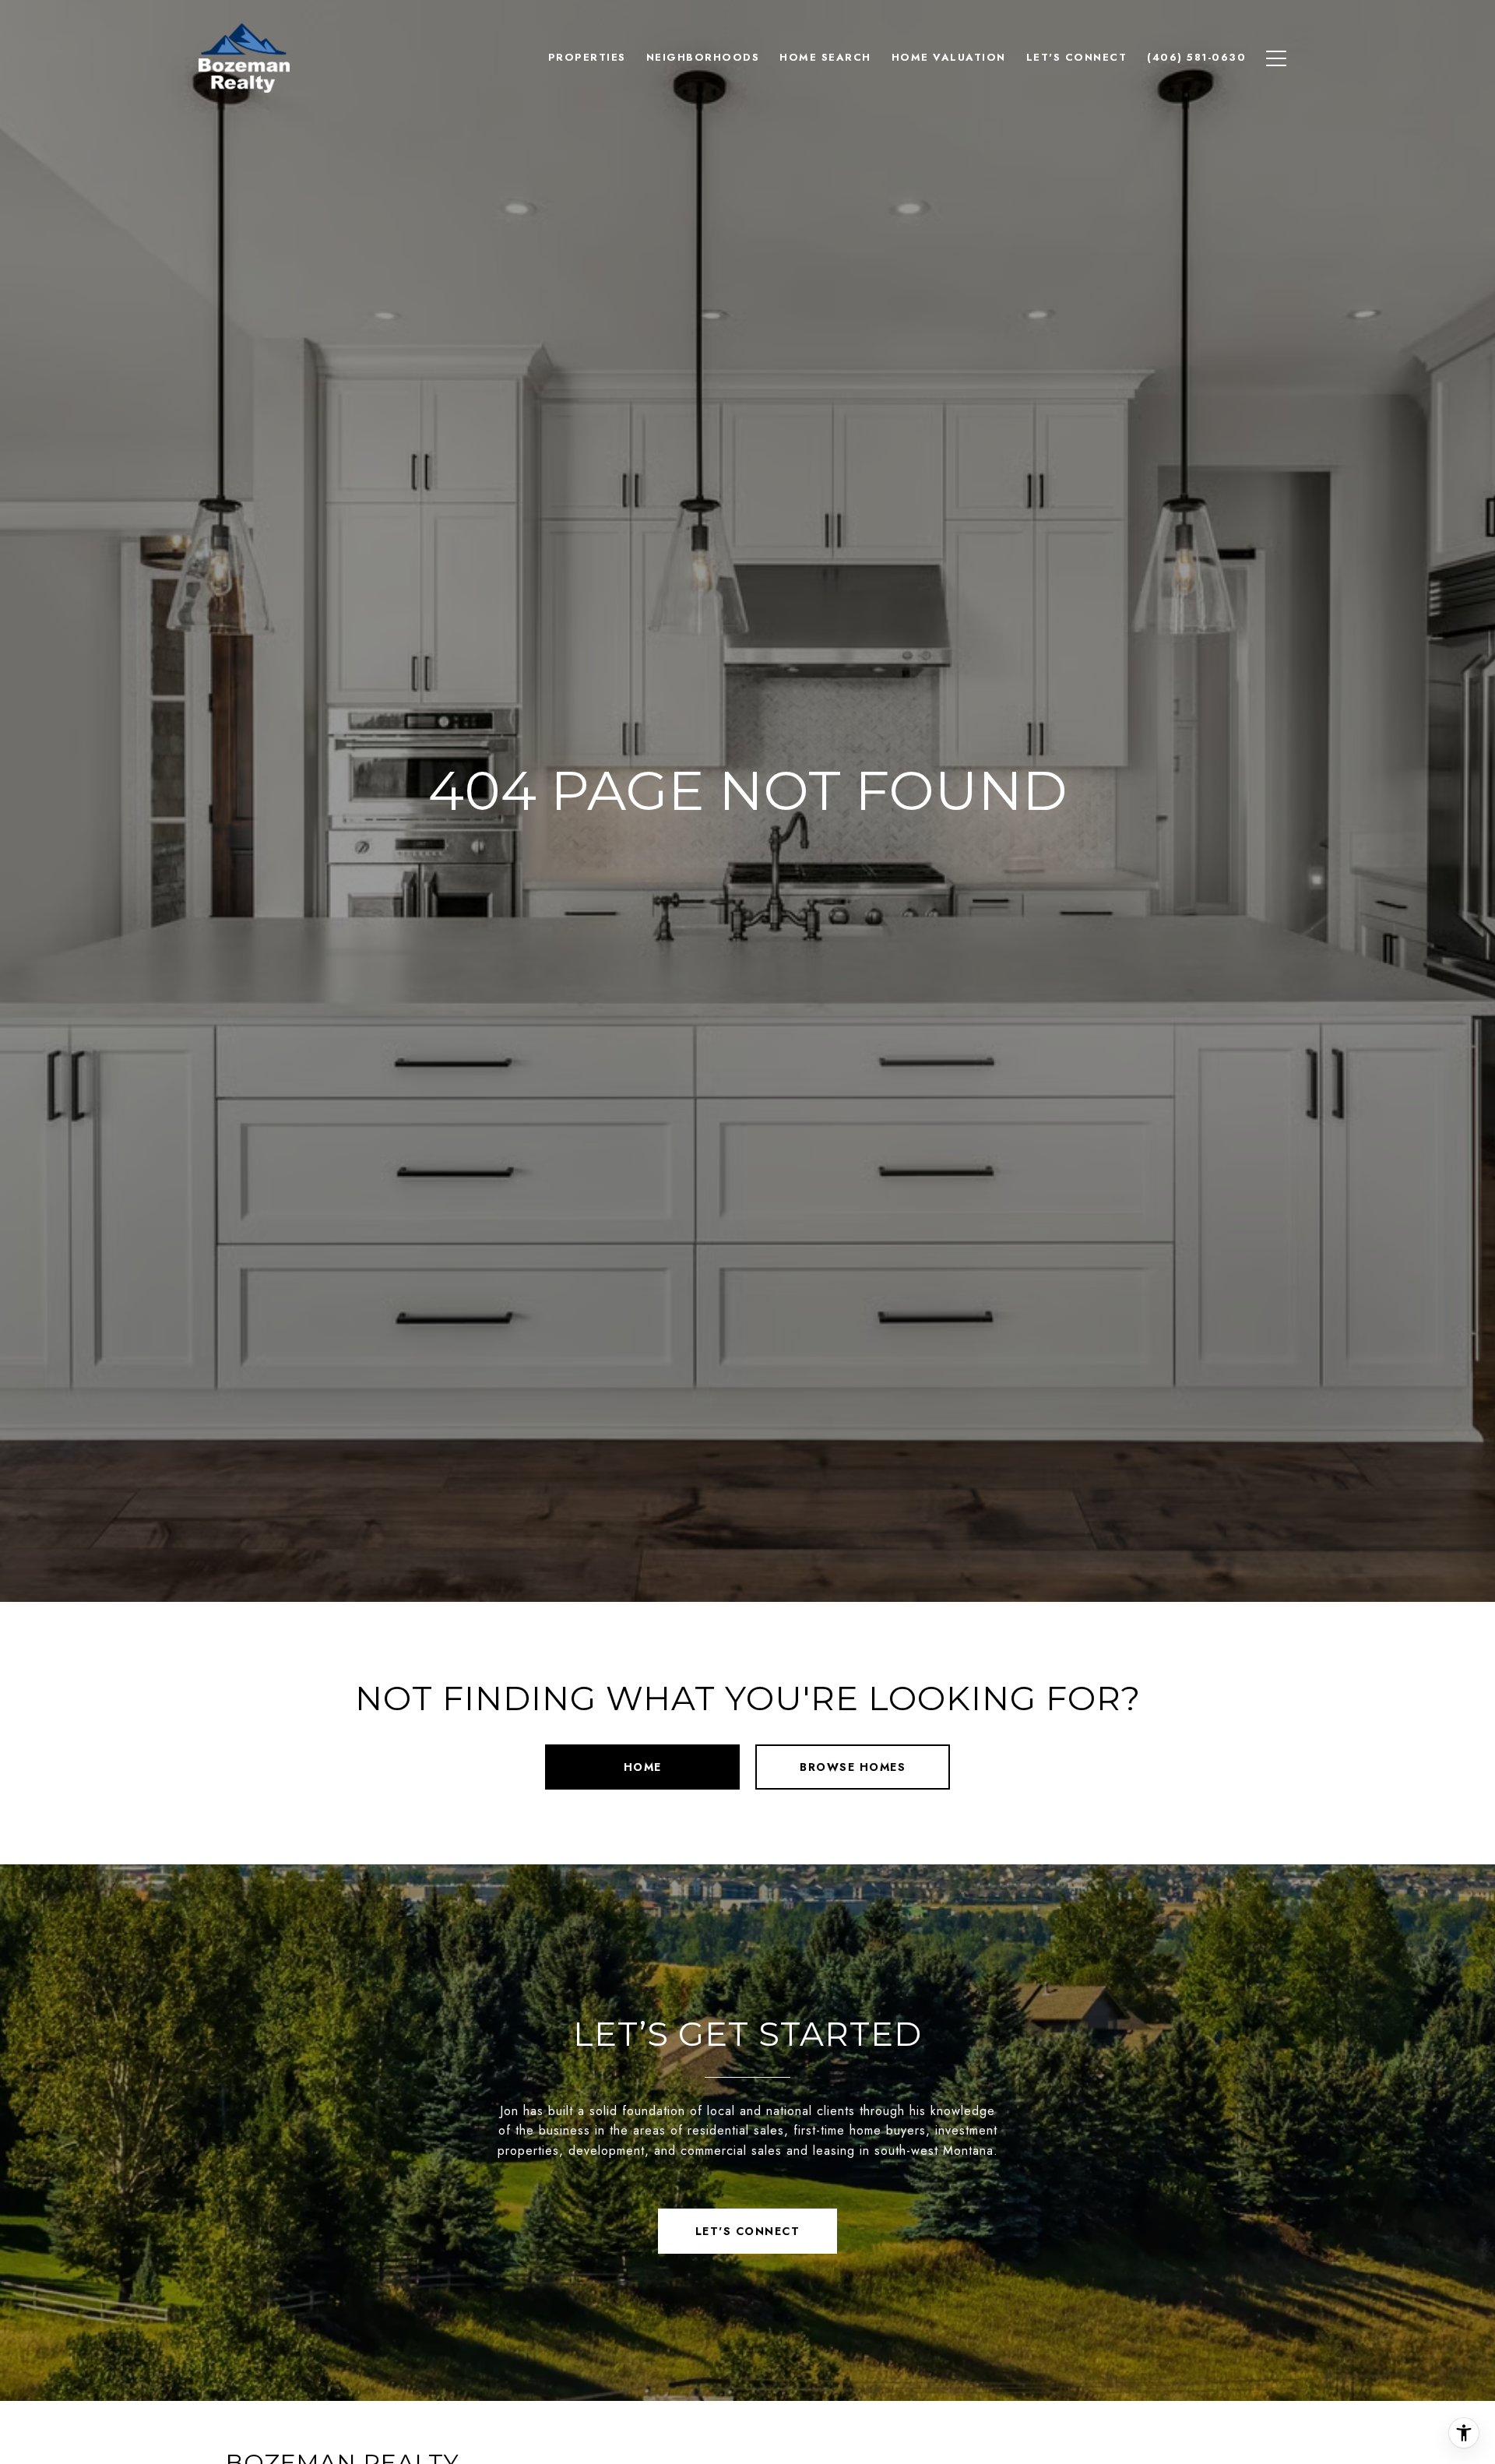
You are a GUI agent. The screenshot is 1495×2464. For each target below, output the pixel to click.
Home (643, 1767)
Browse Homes (853, 1767)
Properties (587, 57)
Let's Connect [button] (748, 2231)
